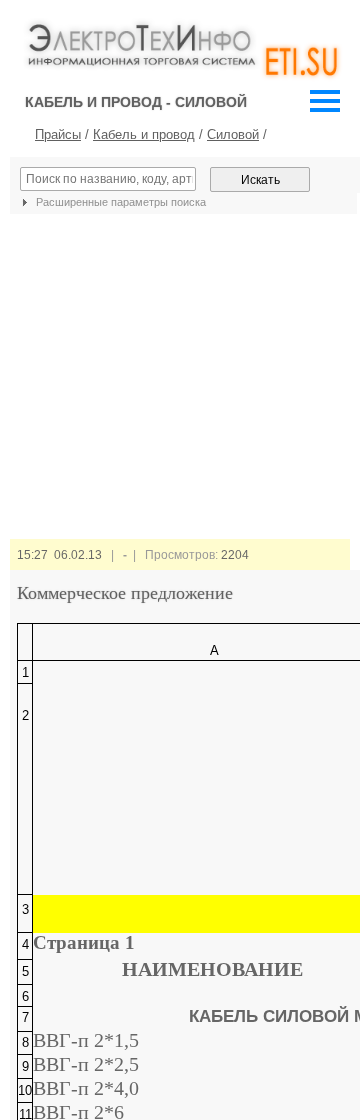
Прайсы (58, 134)
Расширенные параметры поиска (119, 202)
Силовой (233, 134)
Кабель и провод (144, 134)
